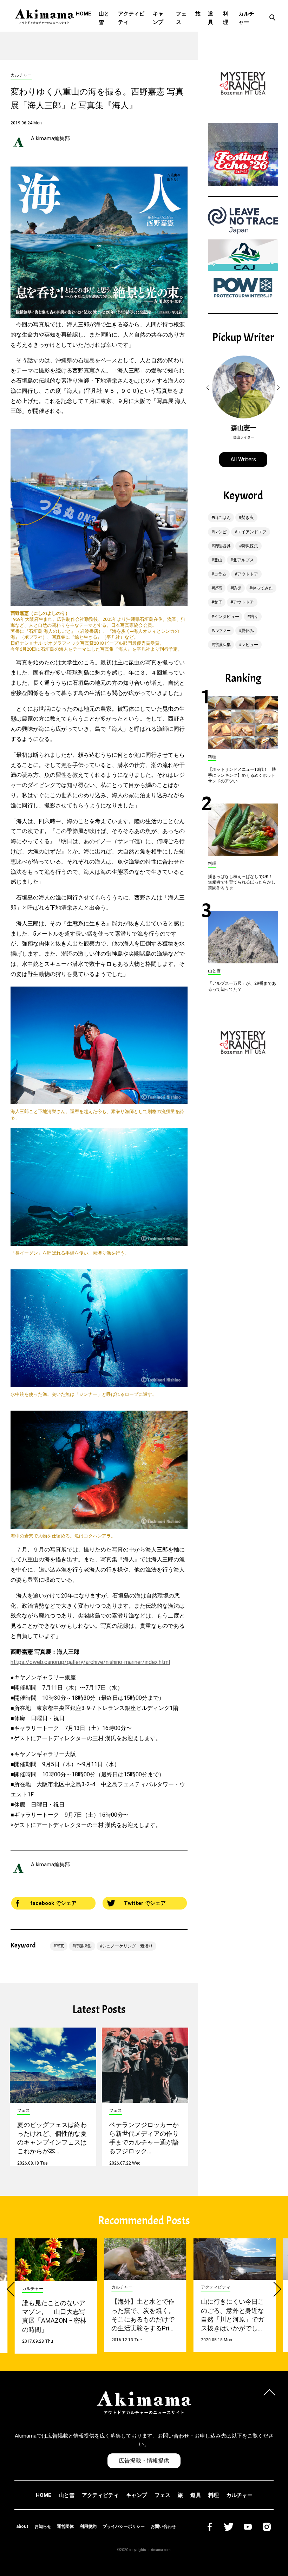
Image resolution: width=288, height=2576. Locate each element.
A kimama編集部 (50, 138)
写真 (60, 1946)
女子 (218, 602)
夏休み (248, 631)
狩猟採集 (83, 1946)
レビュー (250, 645)
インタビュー (227, 617)
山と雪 (104, 18)
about (22, 2526)
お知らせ (43, 2526)
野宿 (218, 588)
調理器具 (222, 546)
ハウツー (222, 631)
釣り (254, 617)
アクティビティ (131, 18)
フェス (181, 18)
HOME (84, 14)
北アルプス (243, 560)
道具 (211, 18)
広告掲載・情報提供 (144, 2461)
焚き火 (248, 518)
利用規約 (88, 2526)
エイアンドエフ (252, 532)
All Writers (243, 459)
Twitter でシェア (145, 1903)
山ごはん (222, 518)
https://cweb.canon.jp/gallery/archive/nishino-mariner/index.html (90, 1662)
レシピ (220, 532)
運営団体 (65, 2526)
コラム (220, 574)
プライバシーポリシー (124, 2526)
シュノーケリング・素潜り (127, 1946)
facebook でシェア (53, 1903)
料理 (226, 18)
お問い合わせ (163, 2526)
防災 (237, 588)
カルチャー (246, 18)
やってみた (262, 588)
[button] (209, 388)
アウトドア (248, 574)
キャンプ (158, 18)
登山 (218, 560)
